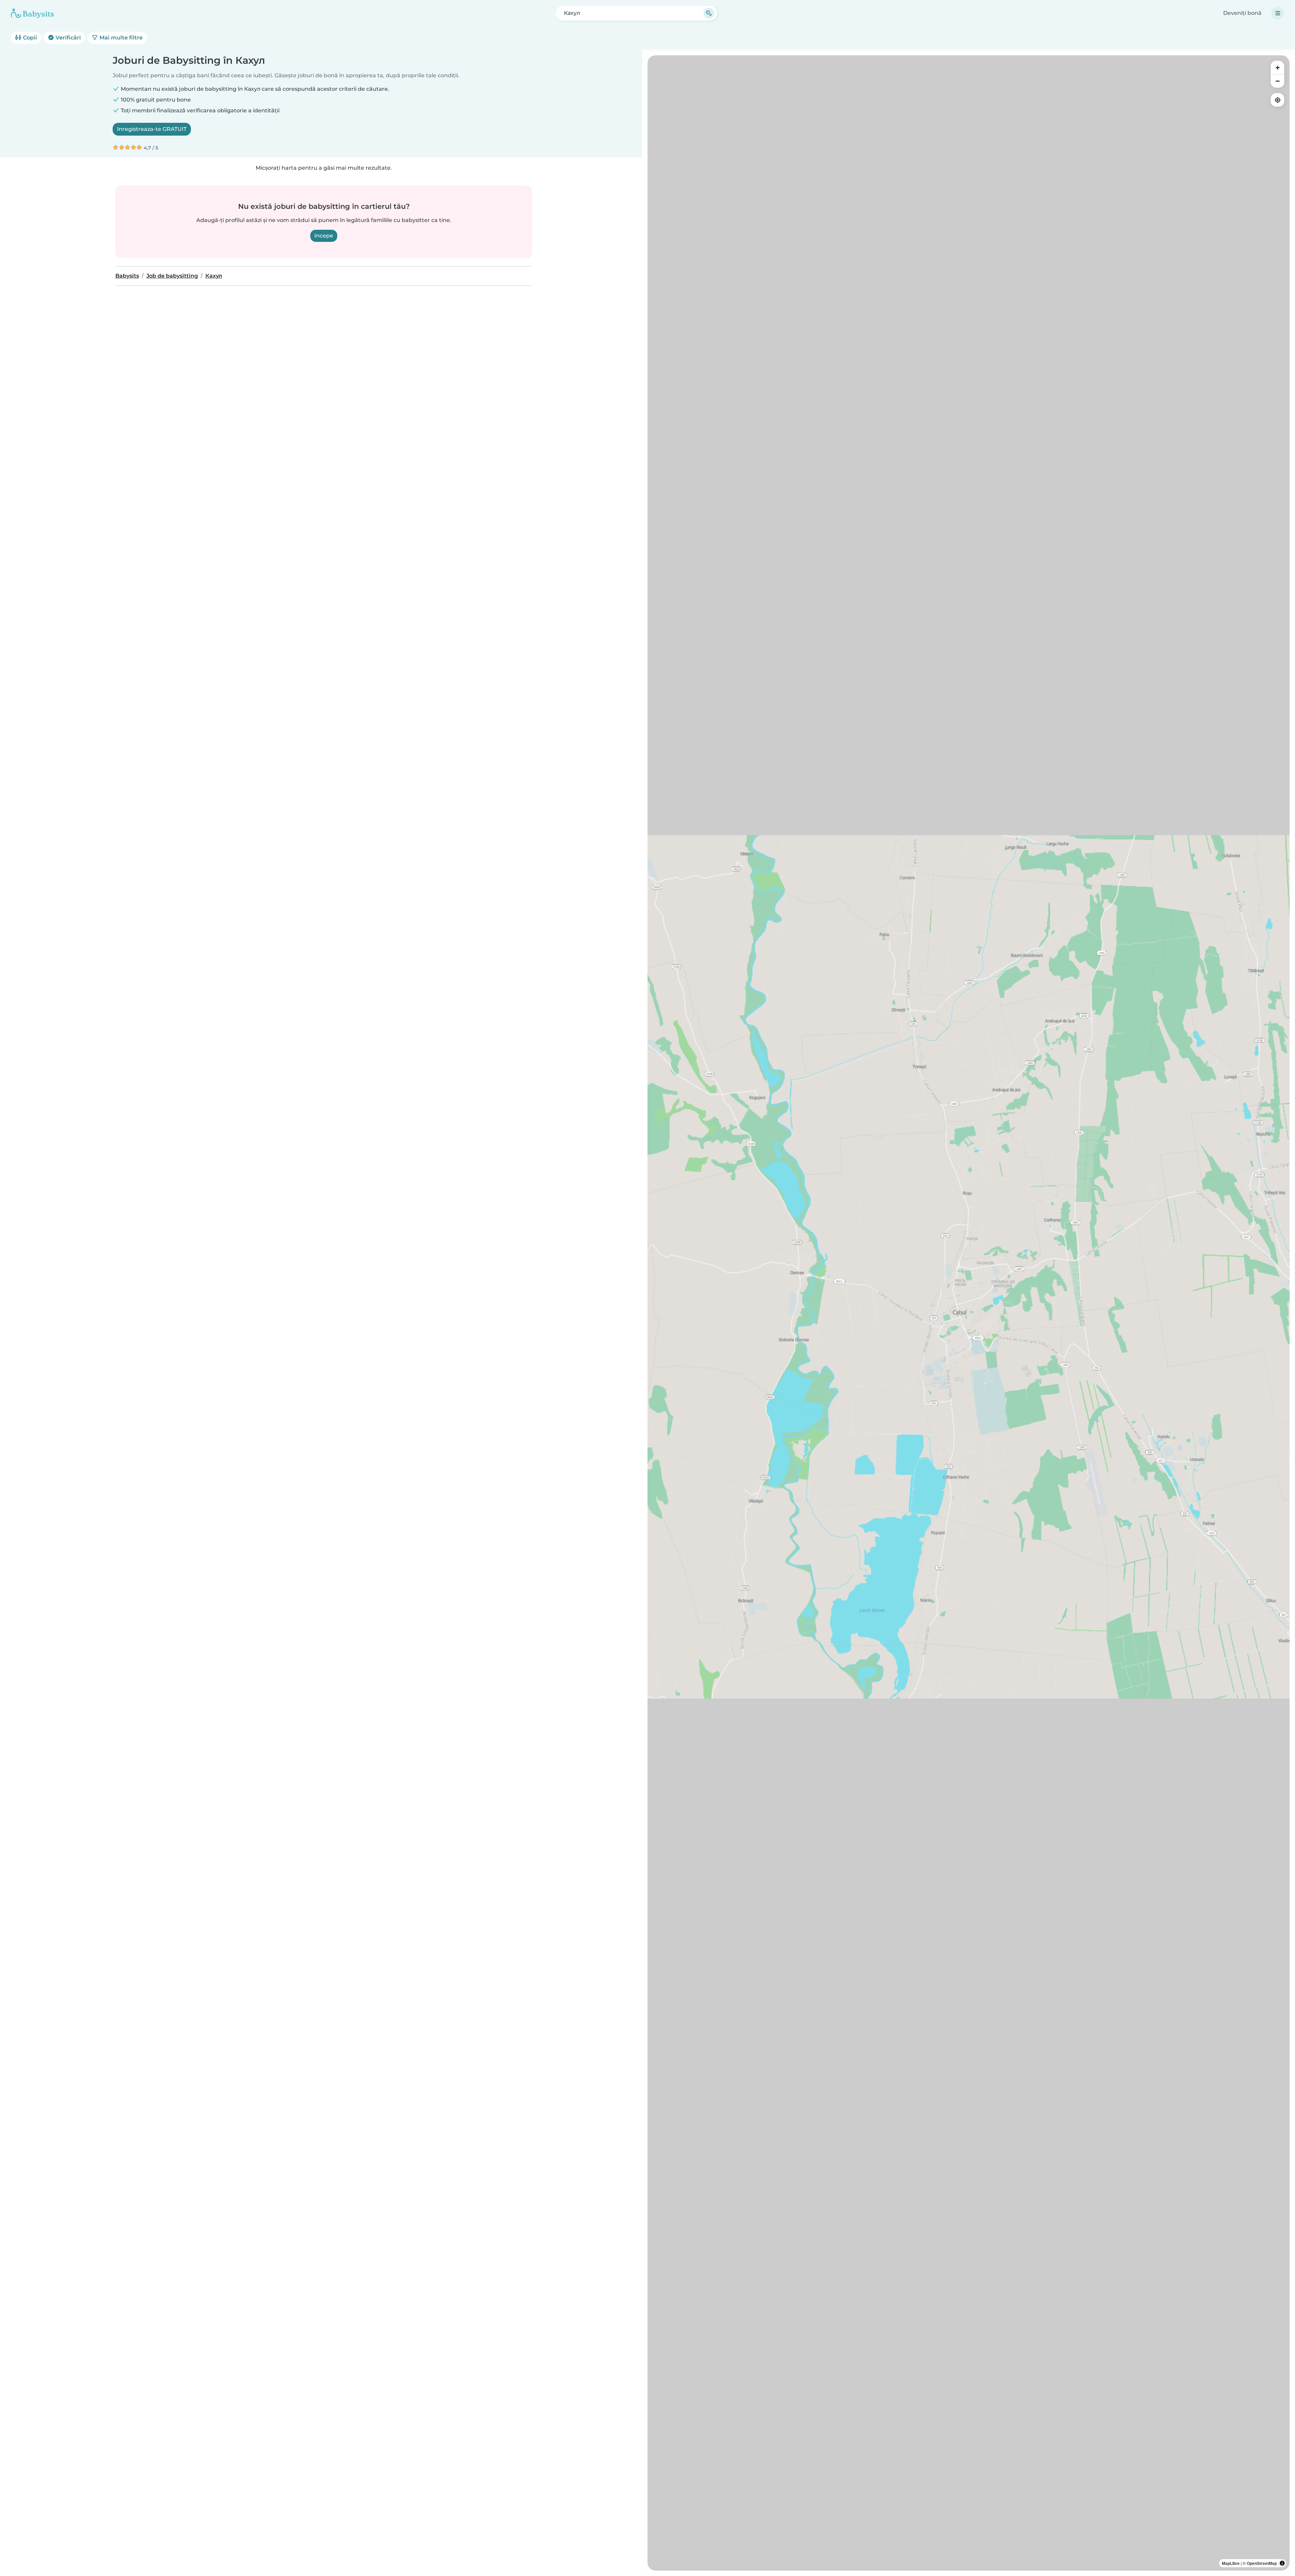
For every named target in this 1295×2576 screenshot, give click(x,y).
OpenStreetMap (1262, 2563)
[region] (969, 1313)
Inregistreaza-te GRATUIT (152, 129)
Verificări (68, 38)
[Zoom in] (1277, 67)
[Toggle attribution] (1282, 2563)
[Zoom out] (1277, 81)
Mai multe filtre (120, 38)
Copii (29, 38)
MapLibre (1231, 2563)
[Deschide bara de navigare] (1278, 13)
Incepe (324, 236)
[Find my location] (1277, 100)
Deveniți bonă (1242, 13)
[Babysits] (32, 13)
